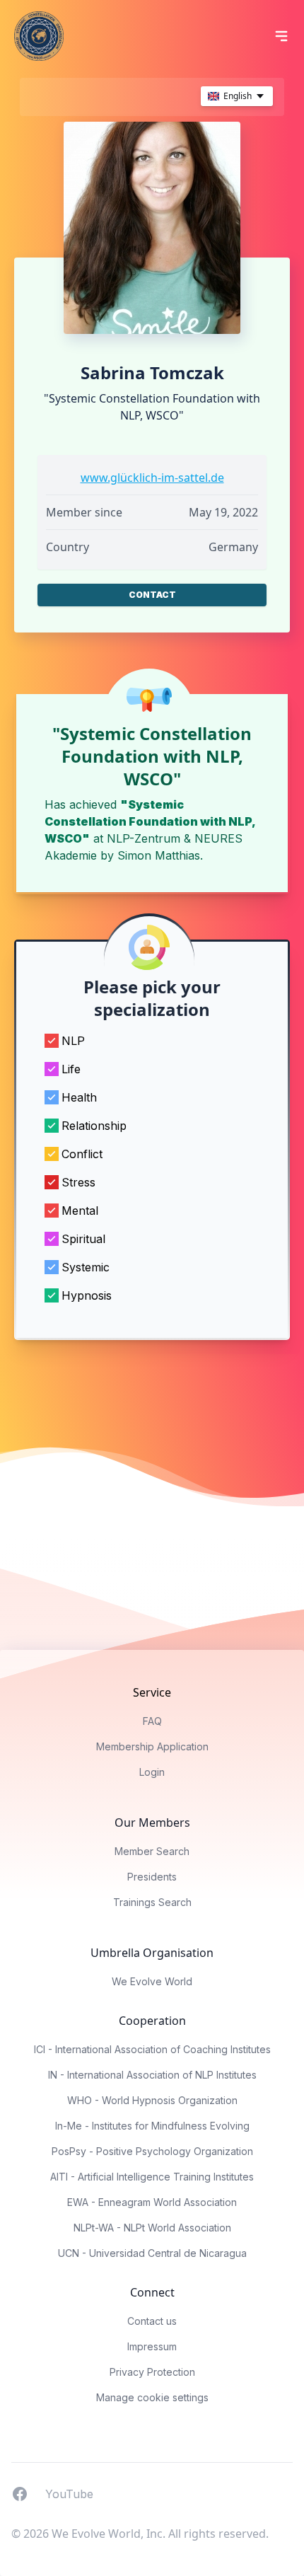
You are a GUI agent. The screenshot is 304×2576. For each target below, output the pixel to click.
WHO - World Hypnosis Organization (152, 2100)
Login (152, 1772)
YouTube (69, 2493)
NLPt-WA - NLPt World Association (152, 2228)
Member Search (152, 1851)
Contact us (152, 2321)
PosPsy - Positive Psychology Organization (152, 2151)
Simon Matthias (159, 855)
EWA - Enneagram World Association (152, 2202)
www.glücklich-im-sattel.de (152, 478)
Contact (152, 595)
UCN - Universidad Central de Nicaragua (152, 2253)
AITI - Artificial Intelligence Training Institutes (152, 2177)
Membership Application (152, 1746)
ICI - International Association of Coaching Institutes (152, 2049)
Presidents (152, 1877)
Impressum (152, 2346)
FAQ (152, 1721)
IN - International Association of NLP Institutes (152, 2075)
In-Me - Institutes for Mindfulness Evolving (152, 2126)
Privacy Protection (152, 2372)
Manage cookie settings (152, 2397)
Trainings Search (152, 1902)
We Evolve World (152, 1981)
